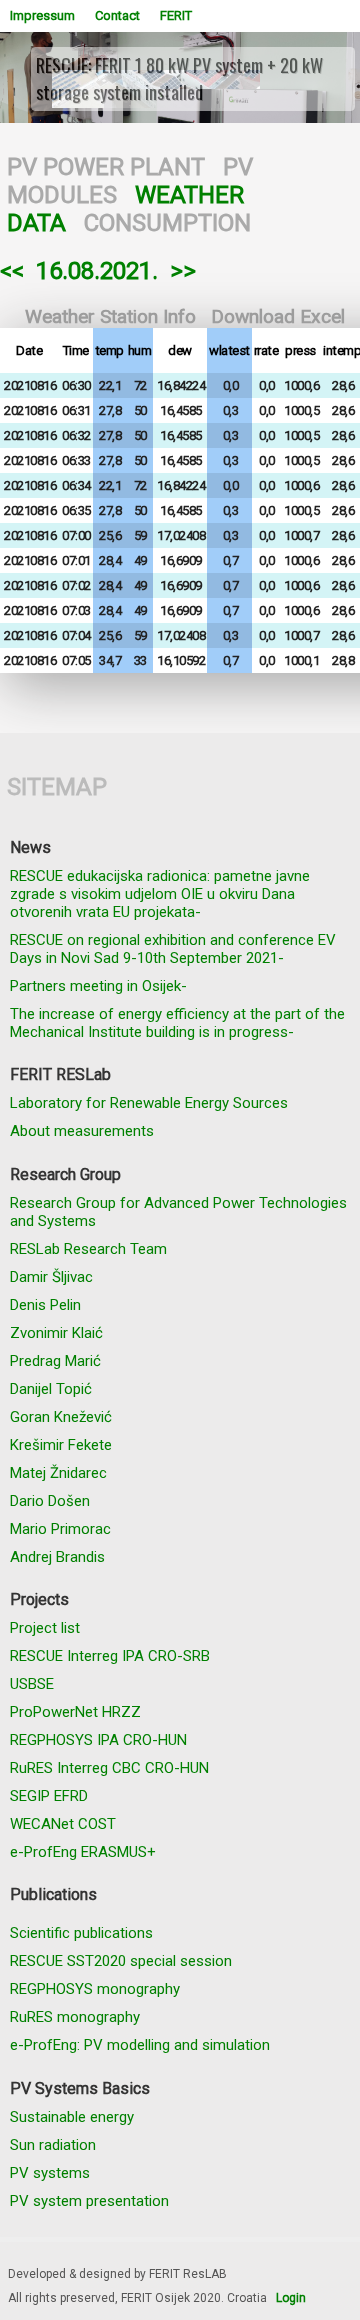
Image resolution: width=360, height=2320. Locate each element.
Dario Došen (50, 1501)
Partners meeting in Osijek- (98, 986)
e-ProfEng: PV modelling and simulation (140, 2045)
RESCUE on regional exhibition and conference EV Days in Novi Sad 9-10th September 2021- (173, 949)
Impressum (42, 15)
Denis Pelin (45, 1305)
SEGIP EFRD (49, 1796)
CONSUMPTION (167, 223)
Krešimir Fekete (61, 1445)
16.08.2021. (97, 271)
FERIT (176, 15)
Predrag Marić (55, 1361)
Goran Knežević (61, 1417)
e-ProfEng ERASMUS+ (83, 1852)
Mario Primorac (60, 1529)
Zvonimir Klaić (56, 1333)
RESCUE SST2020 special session (121, 1961)
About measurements (82, 1131)
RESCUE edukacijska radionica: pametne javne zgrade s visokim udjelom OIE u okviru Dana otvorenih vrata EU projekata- (160, 894)
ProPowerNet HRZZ (75, 1712)
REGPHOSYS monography (95, 1989)
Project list (45, 1628)
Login (291, 2298)
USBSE (32, 1684)
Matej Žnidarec (58, 1473)
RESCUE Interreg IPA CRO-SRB (110, 1656)
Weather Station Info (110, 316)
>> (183, 271)
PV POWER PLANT (106, 167)
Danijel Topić (51, 1389)
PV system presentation (89, 2201)
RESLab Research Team (88, 1249)
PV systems (50, 2173)
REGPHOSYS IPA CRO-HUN (98, 1740)
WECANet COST (63, 1824)
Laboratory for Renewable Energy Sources (149, 1103)
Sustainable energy (72, 2117)
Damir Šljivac (51, 1277)
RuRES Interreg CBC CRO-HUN (109, 1768)
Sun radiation (53, 2145)
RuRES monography (75, 2017)
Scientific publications (81, 1933)
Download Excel (278, 316)
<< (12, 271)
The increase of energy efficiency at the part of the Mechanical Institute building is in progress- (177, 1023)
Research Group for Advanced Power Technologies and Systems (178, 1212)
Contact (117, 15)
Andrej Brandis (57, 1557)
